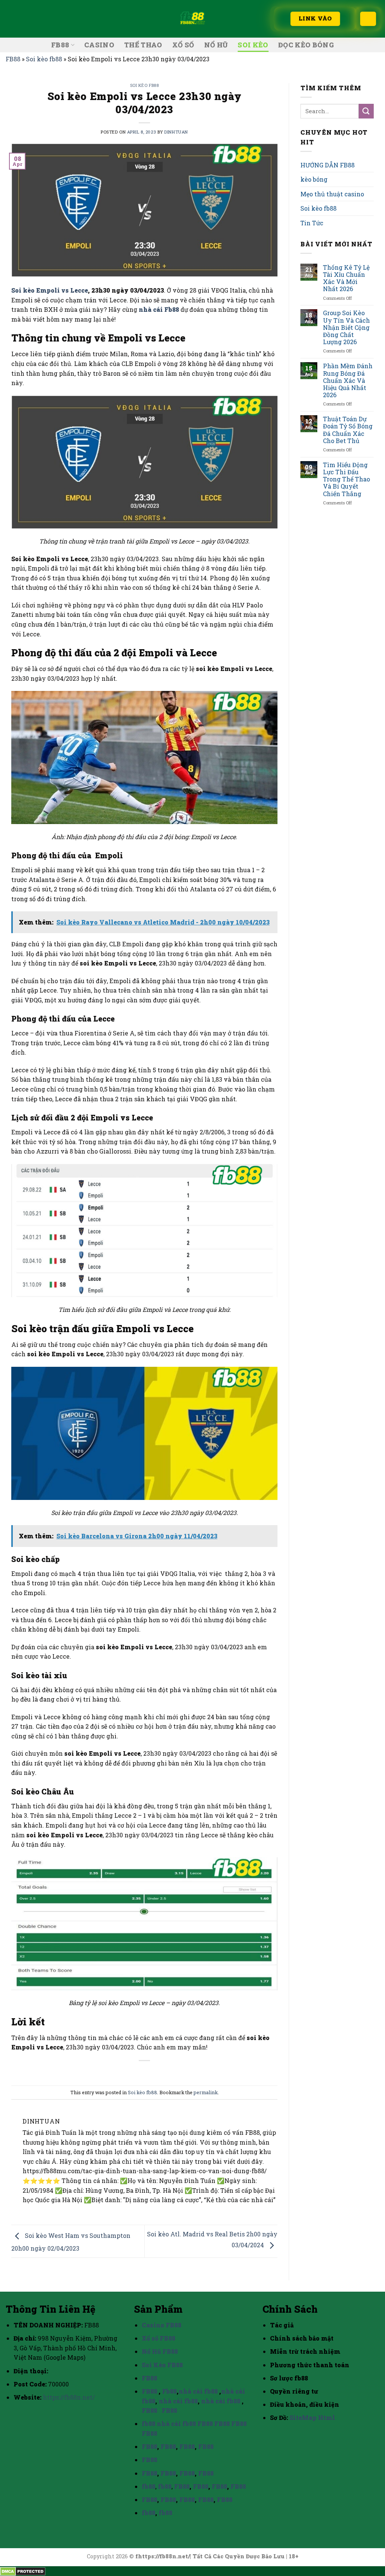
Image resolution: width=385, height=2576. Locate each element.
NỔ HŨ (216, 45)
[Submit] (366, 111)
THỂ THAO (143, 45)
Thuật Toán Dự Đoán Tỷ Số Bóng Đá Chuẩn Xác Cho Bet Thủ (348, 430)
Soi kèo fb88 (44, 59)
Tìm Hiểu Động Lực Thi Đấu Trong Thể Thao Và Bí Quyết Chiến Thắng (346, 479)
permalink (206, 2092)
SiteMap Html (312, 2417)
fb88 (149, 2423)
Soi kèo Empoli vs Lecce (50, 290)
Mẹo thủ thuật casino (332, 194)
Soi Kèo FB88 (162, 2365)
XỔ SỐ (183, 45)
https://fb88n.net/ (69, 2397)
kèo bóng (314, 179)
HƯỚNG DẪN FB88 (327, 165)
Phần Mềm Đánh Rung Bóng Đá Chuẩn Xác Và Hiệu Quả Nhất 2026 (348, 380)
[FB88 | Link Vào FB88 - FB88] (192, 19)
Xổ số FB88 (158, 2338)
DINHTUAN (176, 132)
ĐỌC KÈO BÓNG (306, 45)
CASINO (99, 45)
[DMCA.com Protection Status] (23, 2571)
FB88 (60, 45)
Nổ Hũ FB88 (160, 2351)
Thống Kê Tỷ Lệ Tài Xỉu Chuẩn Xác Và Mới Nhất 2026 (346, 278)
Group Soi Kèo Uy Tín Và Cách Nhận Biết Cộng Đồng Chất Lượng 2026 (346, 327)
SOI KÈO (253, 45)
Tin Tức (312, 223)
